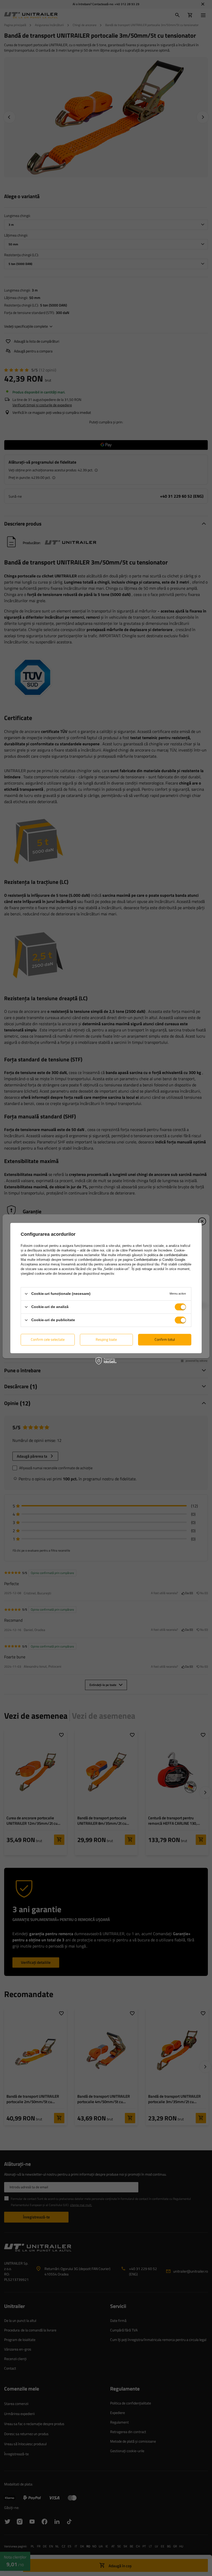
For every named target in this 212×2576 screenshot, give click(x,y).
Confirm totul (165, 1339)
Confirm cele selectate (48, 1339)
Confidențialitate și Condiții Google (159, 1260)
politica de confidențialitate (168, 1255)
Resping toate (106, 1339)
